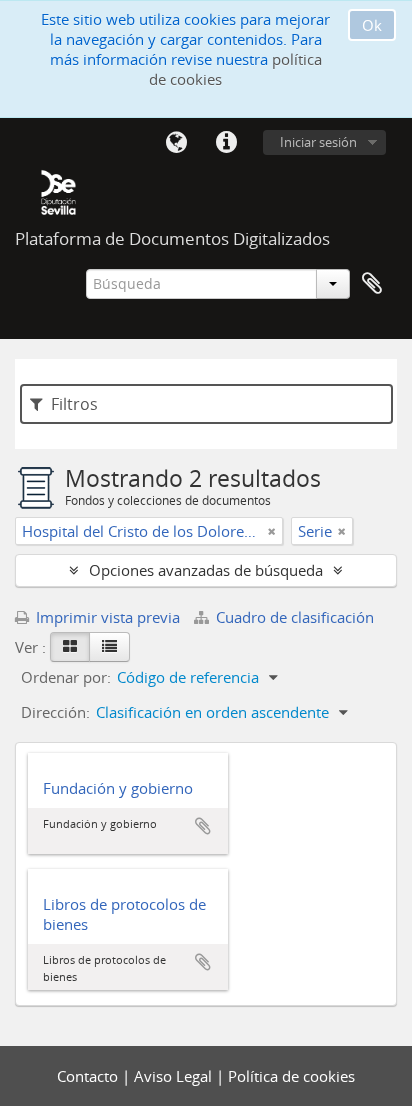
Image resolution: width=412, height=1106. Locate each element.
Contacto (89, 1076)
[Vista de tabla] (109, 647)
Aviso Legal (175, 1076)
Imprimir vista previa (106, 617)
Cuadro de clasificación (293, 617)
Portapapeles (372, 284)
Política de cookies (291, 1076)
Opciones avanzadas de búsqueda (206, 570)
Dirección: (55, 712)
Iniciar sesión (318, 142)
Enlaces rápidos (226, 143)
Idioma (176, 143)
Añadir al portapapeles (203, 826)
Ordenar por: (66, 677)
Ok (372, 25)
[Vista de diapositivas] (70, 647)
